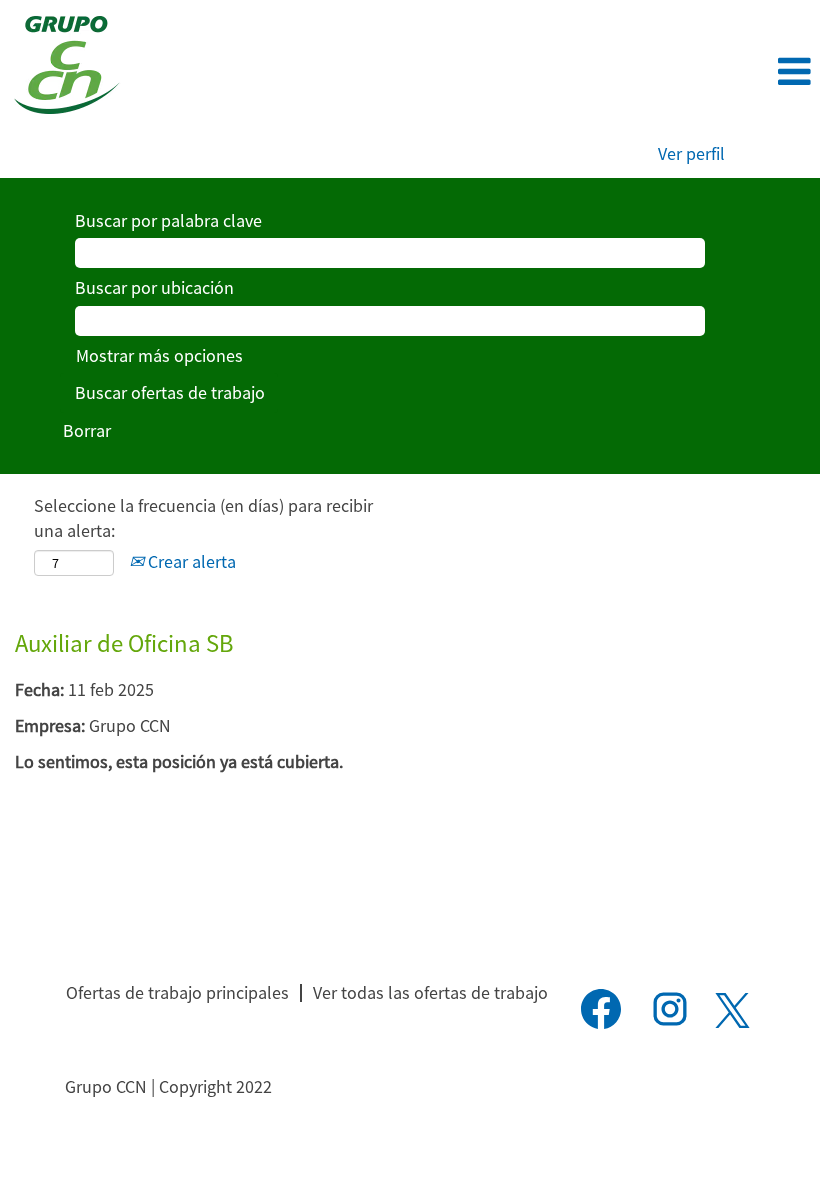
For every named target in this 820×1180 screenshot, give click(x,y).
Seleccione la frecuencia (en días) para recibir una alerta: (203, 518)
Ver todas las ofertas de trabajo (430, 992)
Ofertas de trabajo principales (177, 992)
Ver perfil (691, 153)
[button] (683, 72)
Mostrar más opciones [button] (159, 355)
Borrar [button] (87, 430)
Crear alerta (190, 561)
